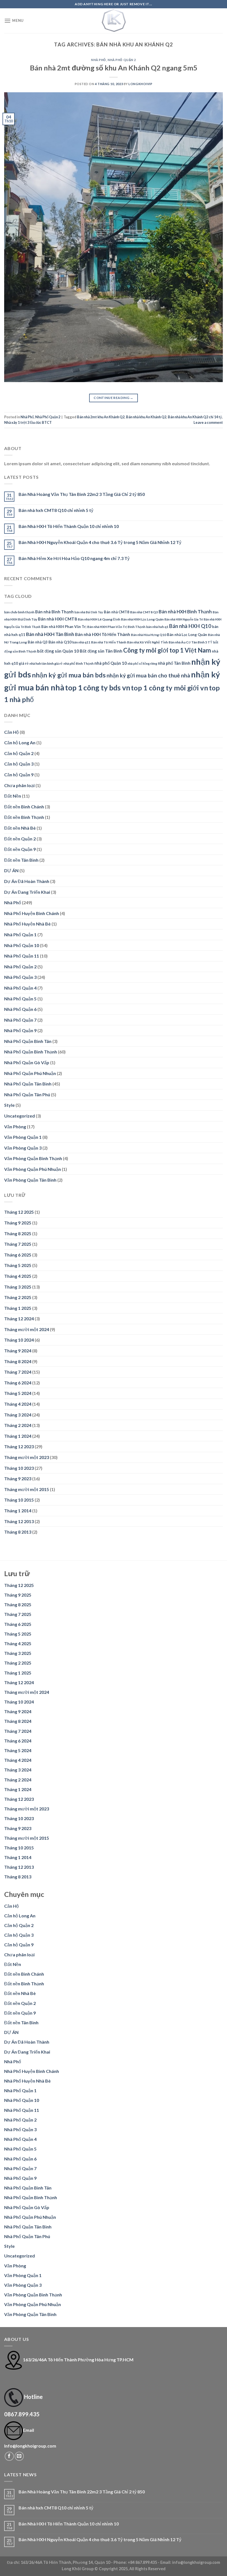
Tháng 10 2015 (19, 1500)
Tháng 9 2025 (18, 1223)
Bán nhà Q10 (60, 642)
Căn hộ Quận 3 (19, 764)
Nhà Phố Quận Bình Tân (28, 1041)
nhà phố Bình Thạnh (78, 663)
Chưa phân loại (19, 785)
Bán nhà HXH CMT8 (57, 619)
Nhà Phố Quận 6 (20, 1009)
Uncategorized (20, 1116)
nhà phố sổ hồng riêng (142, 663)
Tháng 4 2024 (18, 1404)
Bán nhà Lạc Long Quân (187, 635)
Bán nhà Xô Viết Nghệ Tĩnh (147, 642)
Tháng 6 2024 (18, 1383)
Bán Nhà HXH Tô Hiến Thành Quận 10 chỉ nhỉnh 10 (69, 526)
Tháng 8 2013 (18, 1532)
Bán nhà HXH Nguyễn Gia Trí (184, 619)
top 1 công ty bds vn (98, 688)
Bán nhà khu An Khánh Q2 (146, 417)
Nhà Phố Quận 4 (20, 988)
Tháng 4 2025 (18, 1276)
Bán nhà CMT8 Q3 (144, 612)
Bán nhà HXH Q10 (190, 626)
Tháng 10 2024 (19, 1340)
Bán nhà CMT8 (117, 612)
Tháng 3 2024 (18, 1415)
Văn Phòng (15, 1127)
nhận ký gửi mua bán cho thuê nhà (148, 675)
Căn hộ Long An (20, 742)
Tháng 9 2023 (18, 1478)
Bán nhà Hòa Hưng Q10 (149, 635)
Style (9, 1105)
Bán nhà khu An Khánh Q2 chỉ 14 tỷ (195, 417)
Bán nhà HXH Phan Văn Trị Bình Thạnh (116, 627)
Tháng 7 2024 (18, 1372)
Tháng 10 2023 (19, 1468)
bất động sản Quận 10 (58, 651)
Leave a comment (208, 422)
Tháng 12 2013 (19, 1521)
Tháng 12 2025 (19, 1212)
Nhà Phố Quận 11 (22, 956)
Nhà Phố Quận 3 (20, 977)
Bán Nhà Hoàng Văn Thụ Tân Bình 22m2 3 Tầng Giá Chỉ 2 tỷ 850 (82, 494)
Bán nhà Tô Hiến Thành (109, 642)
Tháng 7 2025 (18, 1244)
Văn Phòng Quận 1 (23, 1137)
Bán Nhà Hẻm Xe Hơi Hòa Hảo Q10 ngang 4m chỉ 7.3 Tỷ (74, 558)
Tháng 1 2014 (18, 1511)
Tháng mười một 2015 (27, 1489)
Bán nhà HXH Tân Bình (50, 634)
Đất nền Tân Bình (21, 860)
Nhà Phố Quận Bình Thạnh (31, 1052)
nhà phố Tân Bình (174, 663)
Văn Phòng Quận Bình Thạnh (33, 1158)
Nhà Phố (99, 60)
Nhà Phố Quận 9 (20, 1030)
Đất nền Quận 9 (20, 849)
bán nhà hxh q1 (157, 627)
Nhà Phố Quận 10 (22, 945)
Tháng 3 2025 (18, 1287)
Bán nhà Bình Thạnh (54, 612)
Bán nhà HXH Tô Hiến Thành (103, 634)
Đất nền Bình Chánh (24, 807)
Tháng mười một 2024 (27, 1329)
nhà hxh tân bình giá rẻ (46, 663)
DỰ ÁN (11, 870)
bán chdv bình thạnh (19, 612)
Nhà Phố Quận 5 (20, 999)
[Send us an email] (19, 2456)
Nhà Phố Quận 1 (20, 935)
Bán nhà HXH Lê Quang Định (99, 619)
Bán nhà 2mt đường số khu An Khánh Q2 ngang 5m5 (114, 68)
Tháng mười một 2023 (27, 1457)
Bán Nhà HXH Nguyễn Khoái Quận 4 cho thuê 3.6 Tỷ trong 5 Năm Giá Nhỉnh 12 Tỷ (100, 542)
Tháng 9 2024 (18, 1351)
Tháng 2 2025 (18, 1297)
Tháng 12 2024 (19, 1319)
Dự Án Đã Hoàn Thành (27, 881)
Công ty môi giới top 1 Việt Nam (167, 650)
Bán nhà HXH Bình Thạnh (185, 612)
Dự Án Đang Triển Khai (27, 892)
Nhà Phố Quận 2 (122, 60)
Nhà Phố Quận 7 (20, 1020)
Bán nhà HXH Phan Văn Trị (64, 627)
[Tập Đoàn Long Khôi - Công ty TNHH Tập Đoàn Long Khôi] (114, 21)
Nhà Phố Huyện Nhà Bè (27, 924)
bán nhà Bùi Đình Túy (89, 612)
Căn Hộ (11, 732)
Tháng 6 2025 (18, 1255)
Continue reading (114, 398)
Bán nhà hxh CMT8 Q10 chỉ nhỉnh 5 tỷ (56, 510)
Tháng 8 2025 (18, 1233)
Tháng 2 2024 (18, 1425)
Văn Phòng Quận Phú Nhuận (33, 1169)
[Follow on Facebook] (9, 2456)
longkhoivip (140, 84)
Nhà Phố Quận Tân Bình (28, 1084)
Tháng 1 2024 (18, 1436)
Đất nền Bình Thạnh (24, 817)
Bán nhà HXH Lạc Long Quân (142, 619)
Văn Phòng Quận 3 (23, 1148)
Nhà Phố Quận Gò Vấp (27, 1062)
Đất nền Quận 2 (20, 839)
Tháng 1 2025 (18, 1308)
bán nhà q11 (81, 642)
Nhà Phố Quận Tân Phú (27, 1094)
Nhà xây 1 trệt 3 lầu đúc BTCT (28, 422)
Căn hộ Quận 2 (19, 753)
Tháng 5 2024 (18, 1393)
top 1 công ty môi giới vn (170, 688)
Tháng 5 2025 (18, 1265)
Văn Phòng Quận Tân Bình (30, 1180)
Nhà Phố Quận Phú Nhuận (30, 1073)
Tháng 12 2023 (19, 1446)
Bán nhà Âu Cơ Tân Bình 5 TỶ (190, 642)
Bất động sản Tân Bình (101, 651)
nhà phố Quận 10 (111, 663)
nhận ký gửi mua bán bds (69, 675)
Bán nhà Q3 (38, 642)
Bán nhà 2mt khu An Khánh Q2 (101, 417)
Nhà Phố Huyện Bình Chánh (32, 913)
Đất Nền (13, 796)
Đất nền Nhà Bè (20, 828)
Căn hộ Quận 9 (19, 775)
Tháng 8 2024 (18, 1361)
